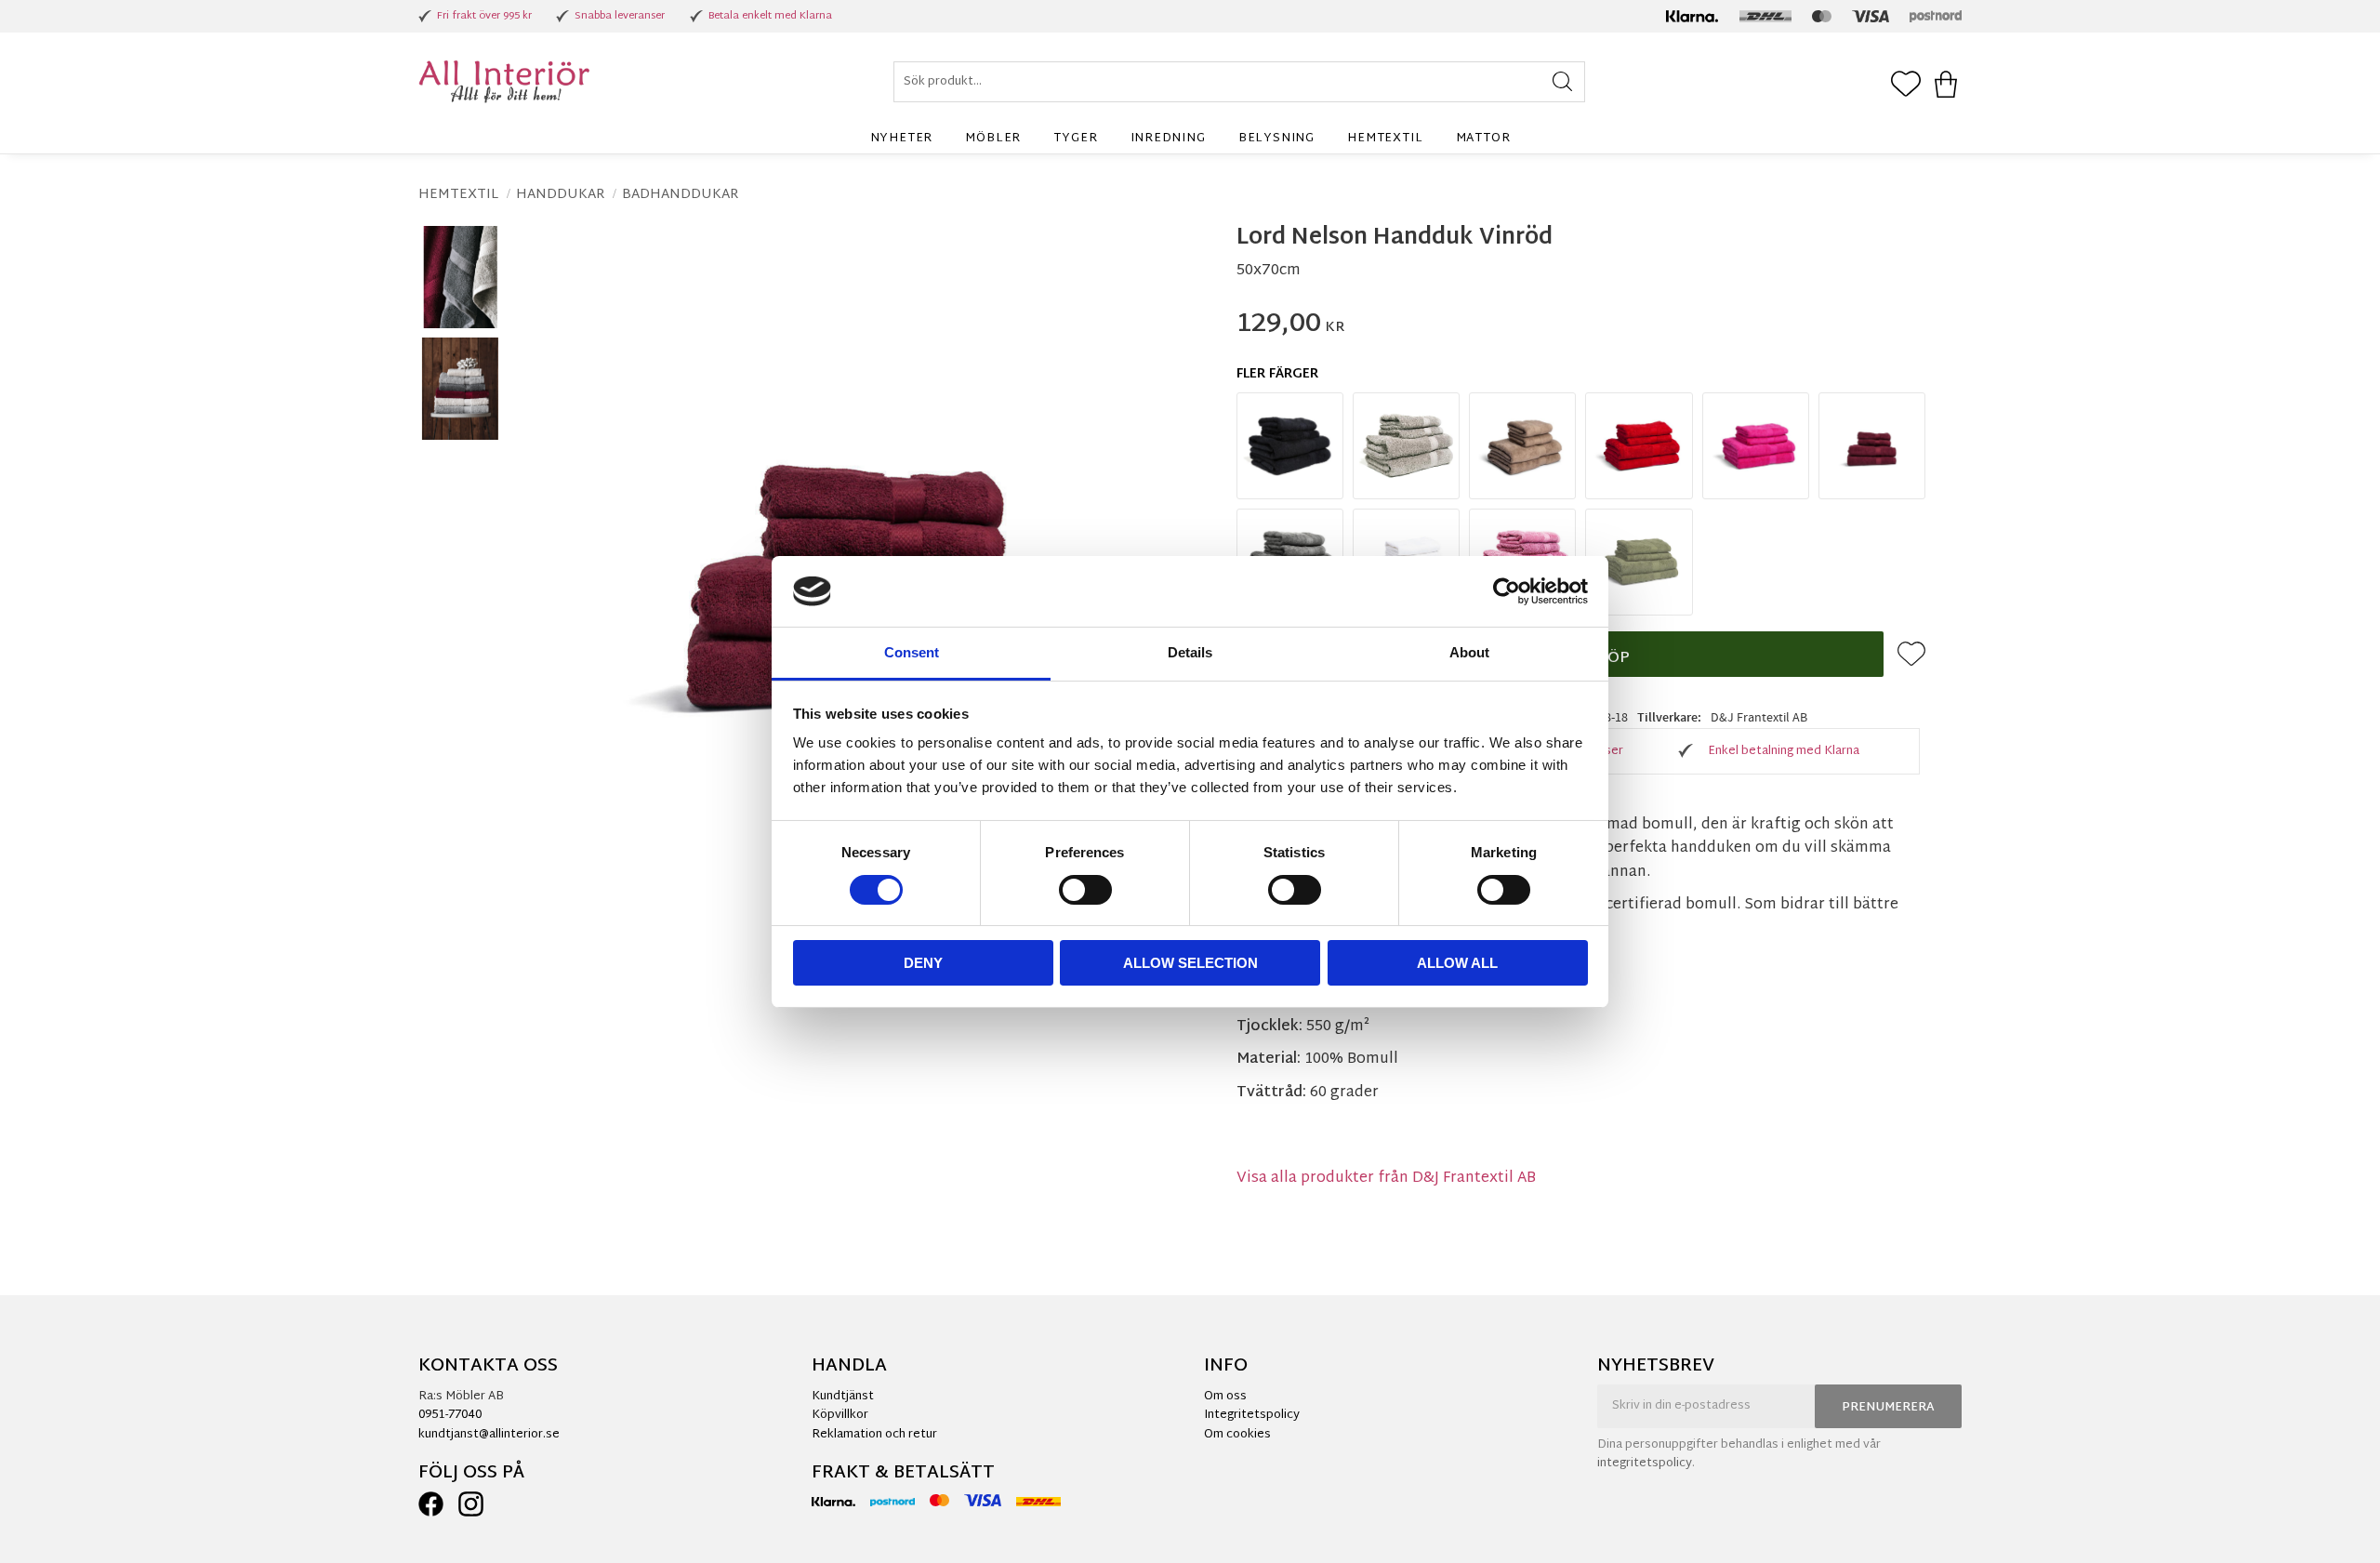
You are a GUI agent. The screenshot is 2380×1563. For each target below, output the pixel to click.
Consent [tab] (912, 652)
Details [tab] (1190, 652)
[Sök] (1562, 82)
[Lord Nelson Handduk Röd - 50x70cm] (1639, 446)
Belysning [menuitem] (1276, 139)
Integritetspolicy (1252, 1415)
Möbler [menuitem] (993, 139)
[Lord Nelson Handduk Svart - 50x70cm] (1290, 446)
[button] (1906, 86)
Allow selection (1190, 963)
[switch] (1085, 890)
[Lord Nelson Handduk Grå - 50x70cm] (1406, 446)
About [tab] (1469, 652)
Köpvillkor (840, 1415)
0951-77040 (450, 1415)
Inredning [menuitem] (1168, 139)
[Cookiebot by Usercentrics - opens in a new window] (1507, 591)
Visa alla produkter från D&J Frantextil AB (1386, 1179)
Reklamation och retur (874, 1435)
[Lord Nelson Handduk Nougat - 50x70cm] (1522, 446)
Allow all (1457, 963)
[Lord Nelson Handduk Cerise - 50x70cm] (1756, 446)
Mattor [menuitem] (1483, 139)
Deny (923, 963)
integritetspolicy (1645, 1464)
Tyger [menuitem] (1075, 139)
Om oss (1225, 1397)
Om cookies (1237, 1435)
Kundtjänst (843, 1397)
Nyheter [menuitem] (902, 139)
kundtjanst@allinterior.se (489, 1435)
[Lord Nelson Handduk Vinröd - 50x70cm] (1872, 446)
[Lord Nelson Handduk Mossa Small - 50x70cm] (1639, 562)
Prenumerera (1888, 1408)
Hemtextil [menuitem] (1385, 139)
